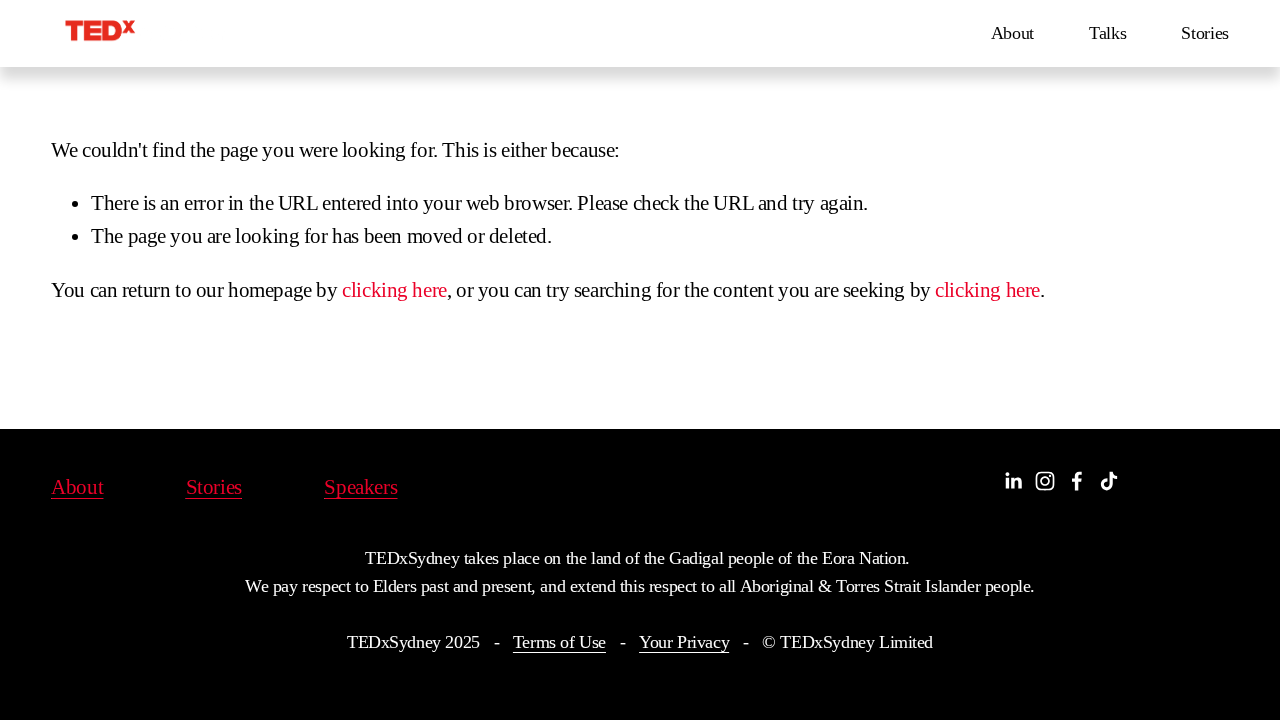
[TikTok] (1109, 481)
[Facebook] (1077, 481)
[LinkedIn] (1013, 481)
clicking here (394, 290)
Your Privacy (684, 642)
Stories (1205, 33)
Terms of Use (559, 642)
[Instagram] (1045, 481)
